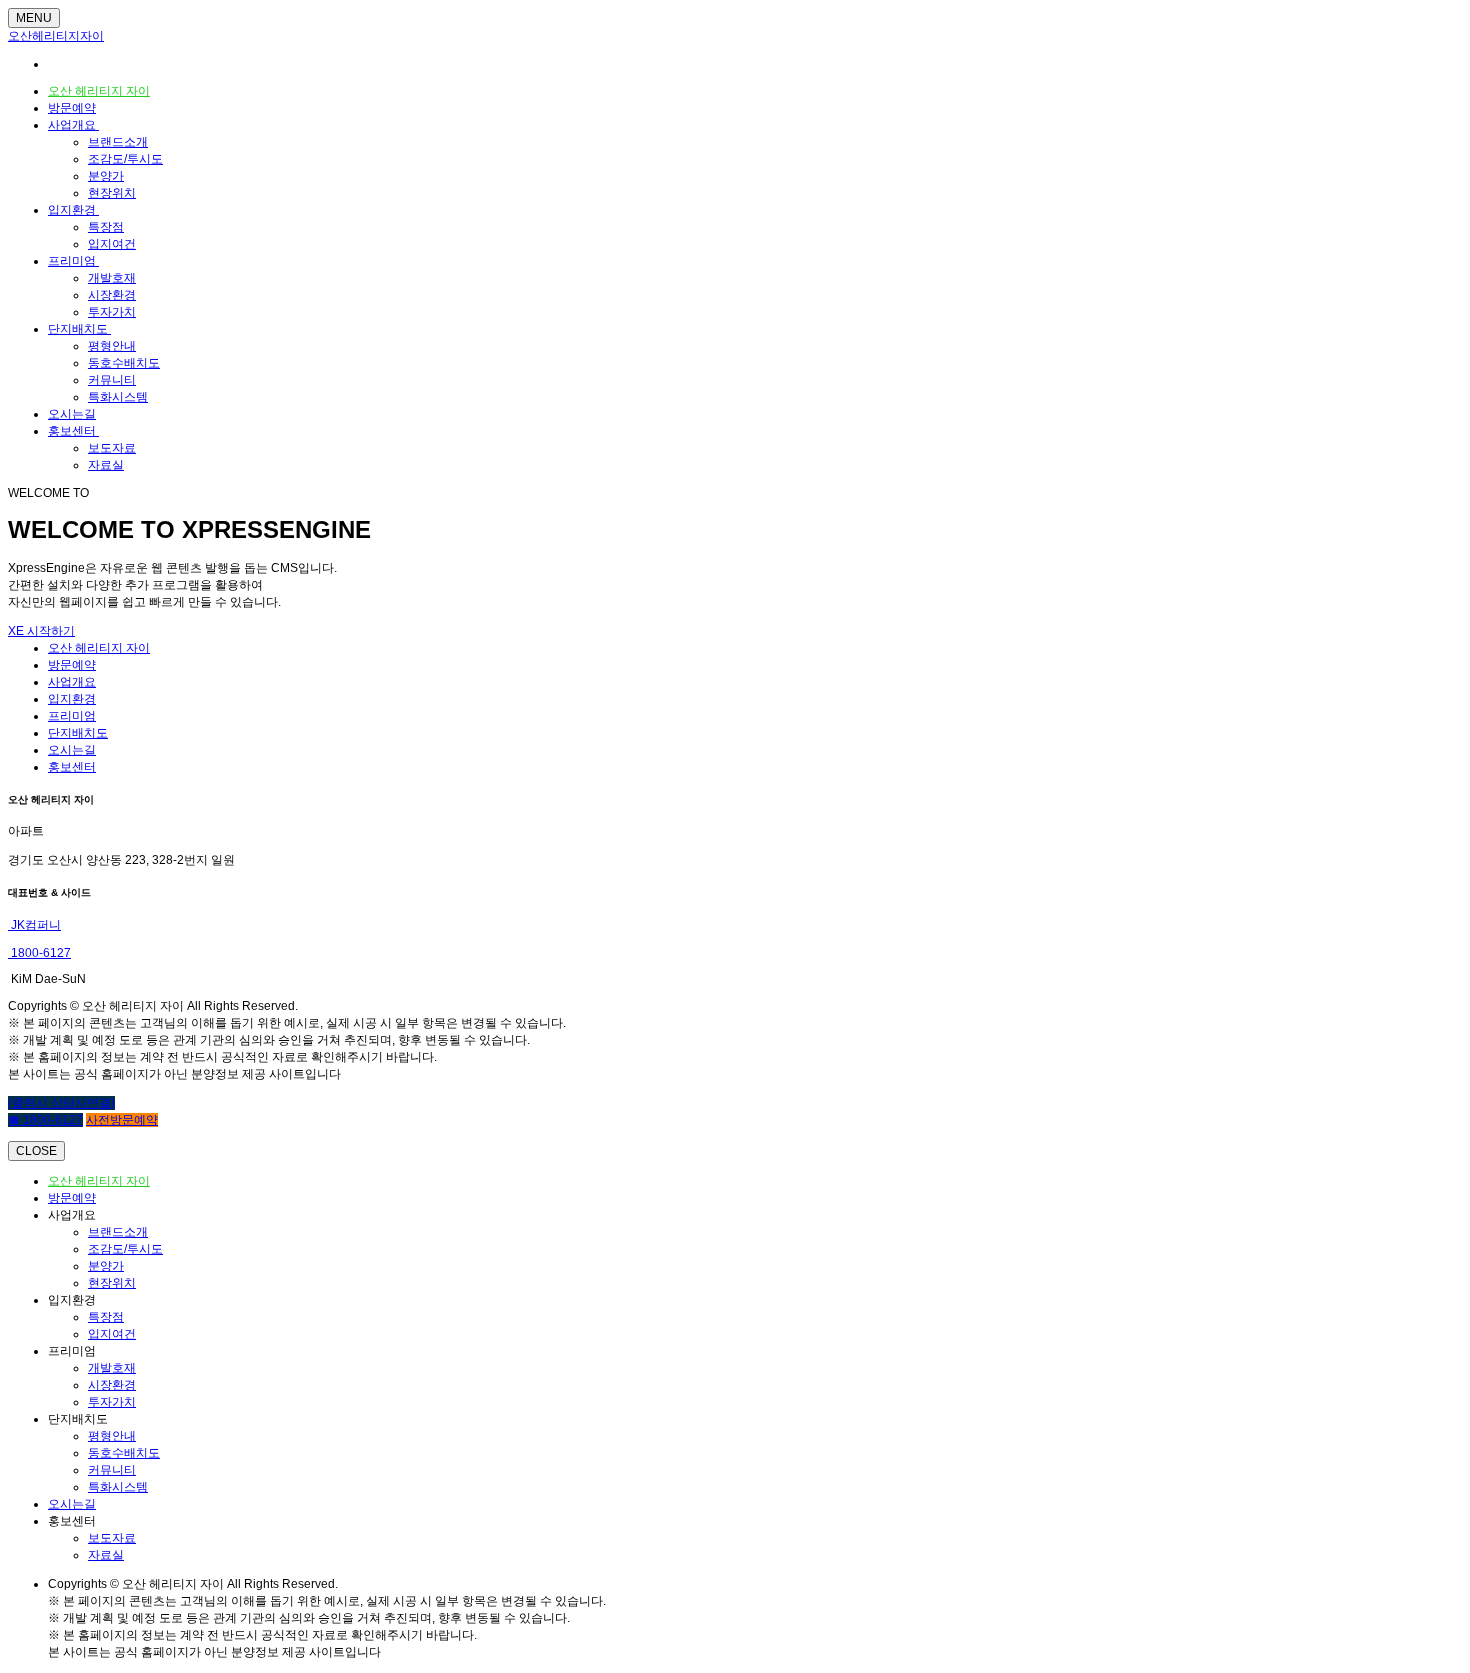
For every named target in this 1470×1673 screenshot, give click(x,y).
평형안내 (112, 346)
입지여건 (112, 244)
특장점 (106, 227)
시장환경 (112, 295)
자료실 (106, 465)
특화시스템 (118, 397)
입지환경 (73, 210)
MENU (34, 18)
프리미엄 (73, 261)
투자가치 (112, 312)
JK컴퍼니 (34, 925)
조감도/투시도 (125, 159)
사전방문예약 (122, 1120)
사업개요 (73, 125)
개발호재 (112, 278)
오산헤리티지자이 (56, 36)
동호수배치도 (124, 363)
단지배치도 (79, 329)
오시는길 (72, 414)
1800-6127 (39, 953)
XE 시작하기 (41, 631)
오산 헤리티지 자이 (99, 91)
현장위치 (112, 193)
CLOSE (36, 1151)
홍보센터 (73, 431)
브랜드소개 (118, 142)
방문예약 (72, 108)
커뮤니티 (112, 380)
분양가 (106, 176)
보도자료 (112, 448)
